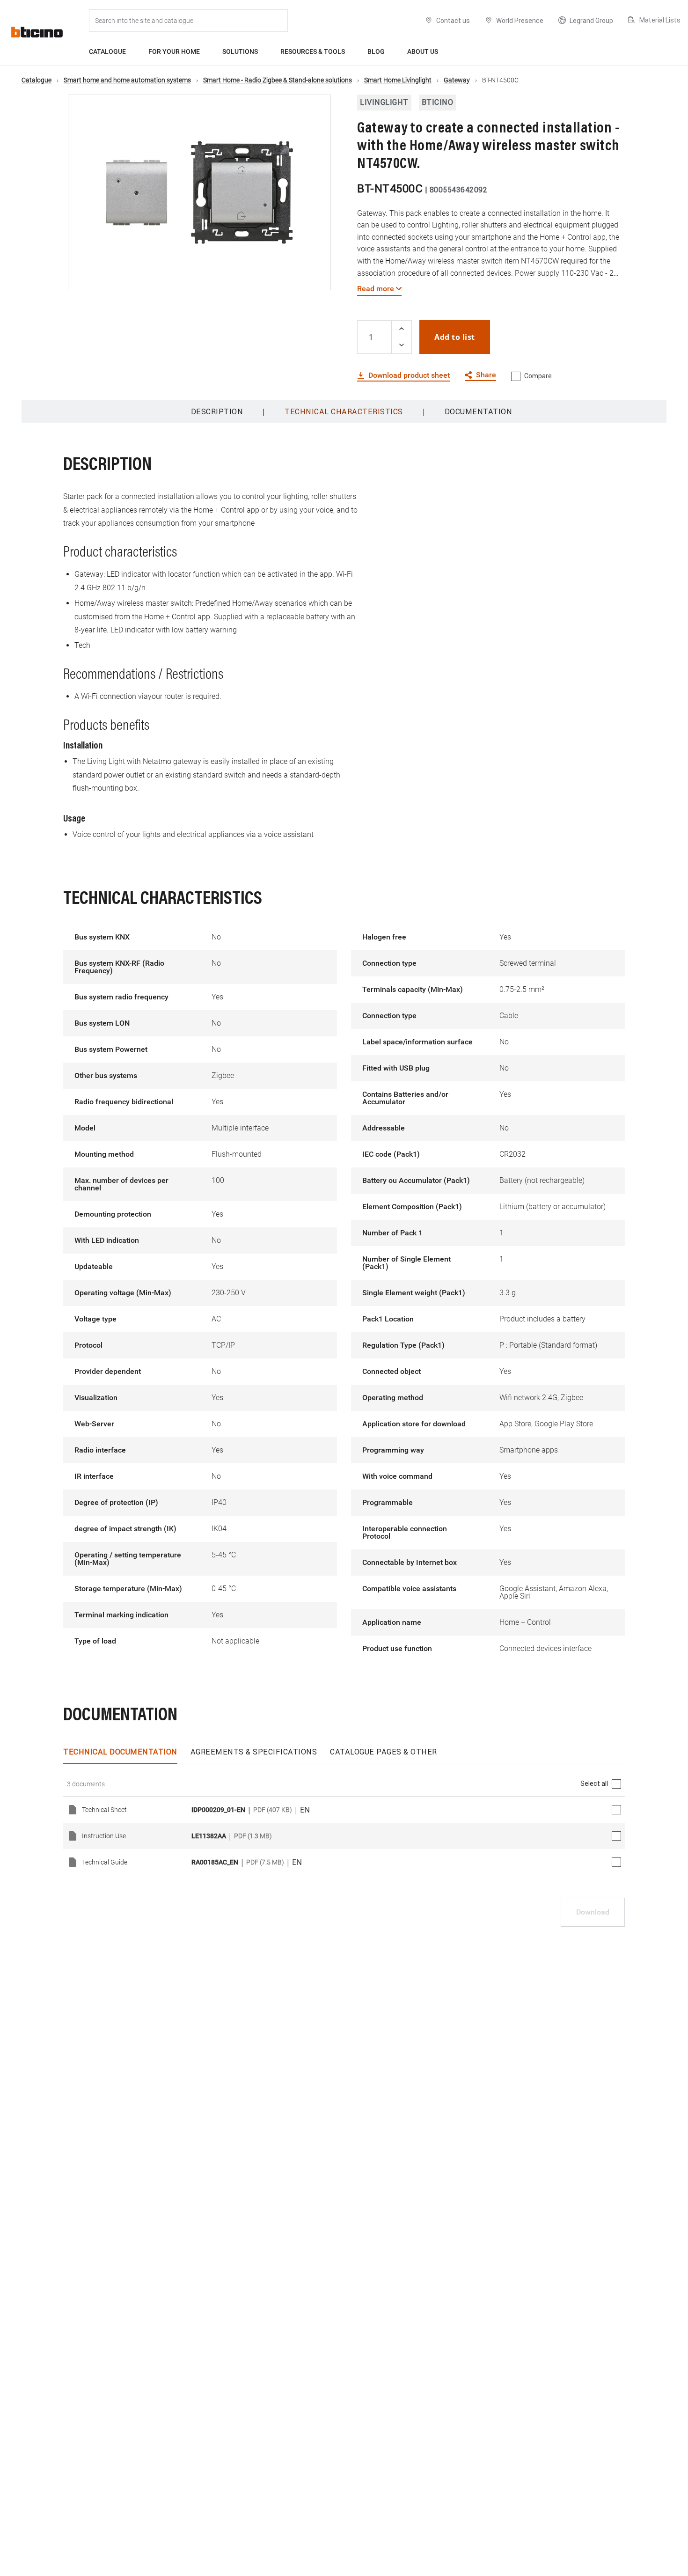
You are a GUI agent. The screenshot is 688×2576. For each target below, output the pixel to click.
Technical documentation (120, 1752)
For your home (174, 51)
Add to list (455, 337)
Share (486, 375)
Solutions (240, 51)
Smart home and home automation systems (127, 80)
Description (217, 411)
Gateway (457, 80)
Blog (376, 51)
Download (593, 1912)
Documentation (479, 411)
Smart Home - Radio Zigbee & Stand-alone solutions (278, 80)
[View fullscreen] (315, 275)
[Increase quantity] (402, 329)
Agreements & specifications (254, 1752)
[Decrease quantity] (402, 345)
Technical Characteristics (344, 411)
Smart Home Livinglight (398, 80)
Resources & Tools (313, 51)
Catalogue (107, 51)
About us (423, 51)
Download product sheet (409, 375)
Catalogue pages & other (384, 1752)
